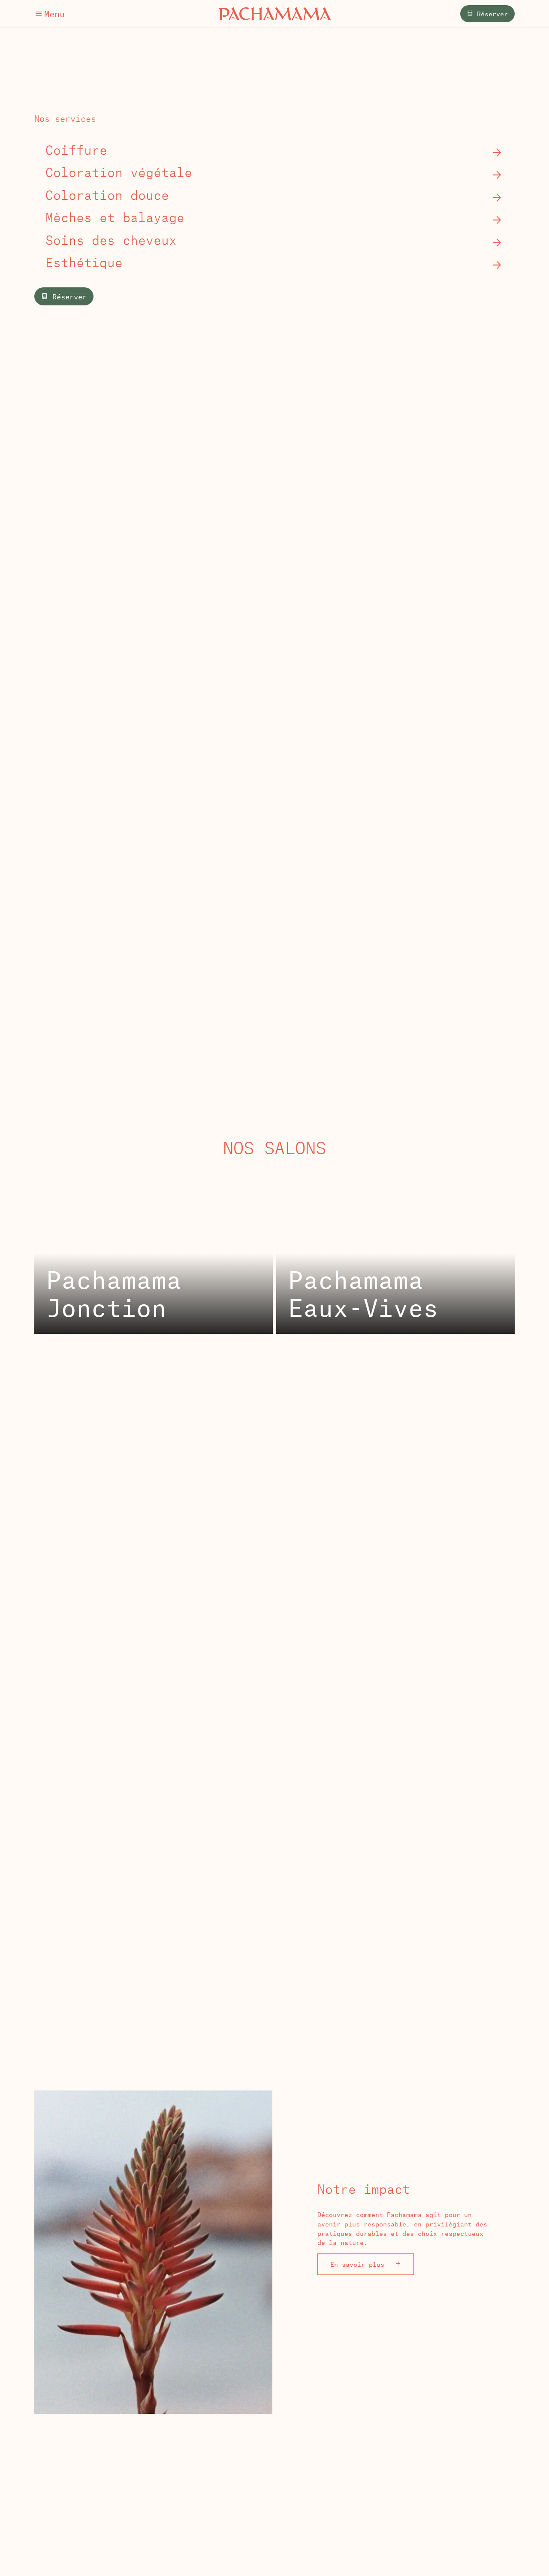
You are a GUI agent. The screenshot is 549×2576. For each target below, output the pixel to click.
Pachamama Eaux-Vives (363, 1293)
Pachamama (275, 14)
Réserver (490, 14)
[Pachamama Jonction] (154, 1251)
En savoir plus (359, 2264)
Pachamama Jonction (114, 1293)
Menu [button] (54, 14)
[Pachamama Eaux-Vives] (395, 1251)
